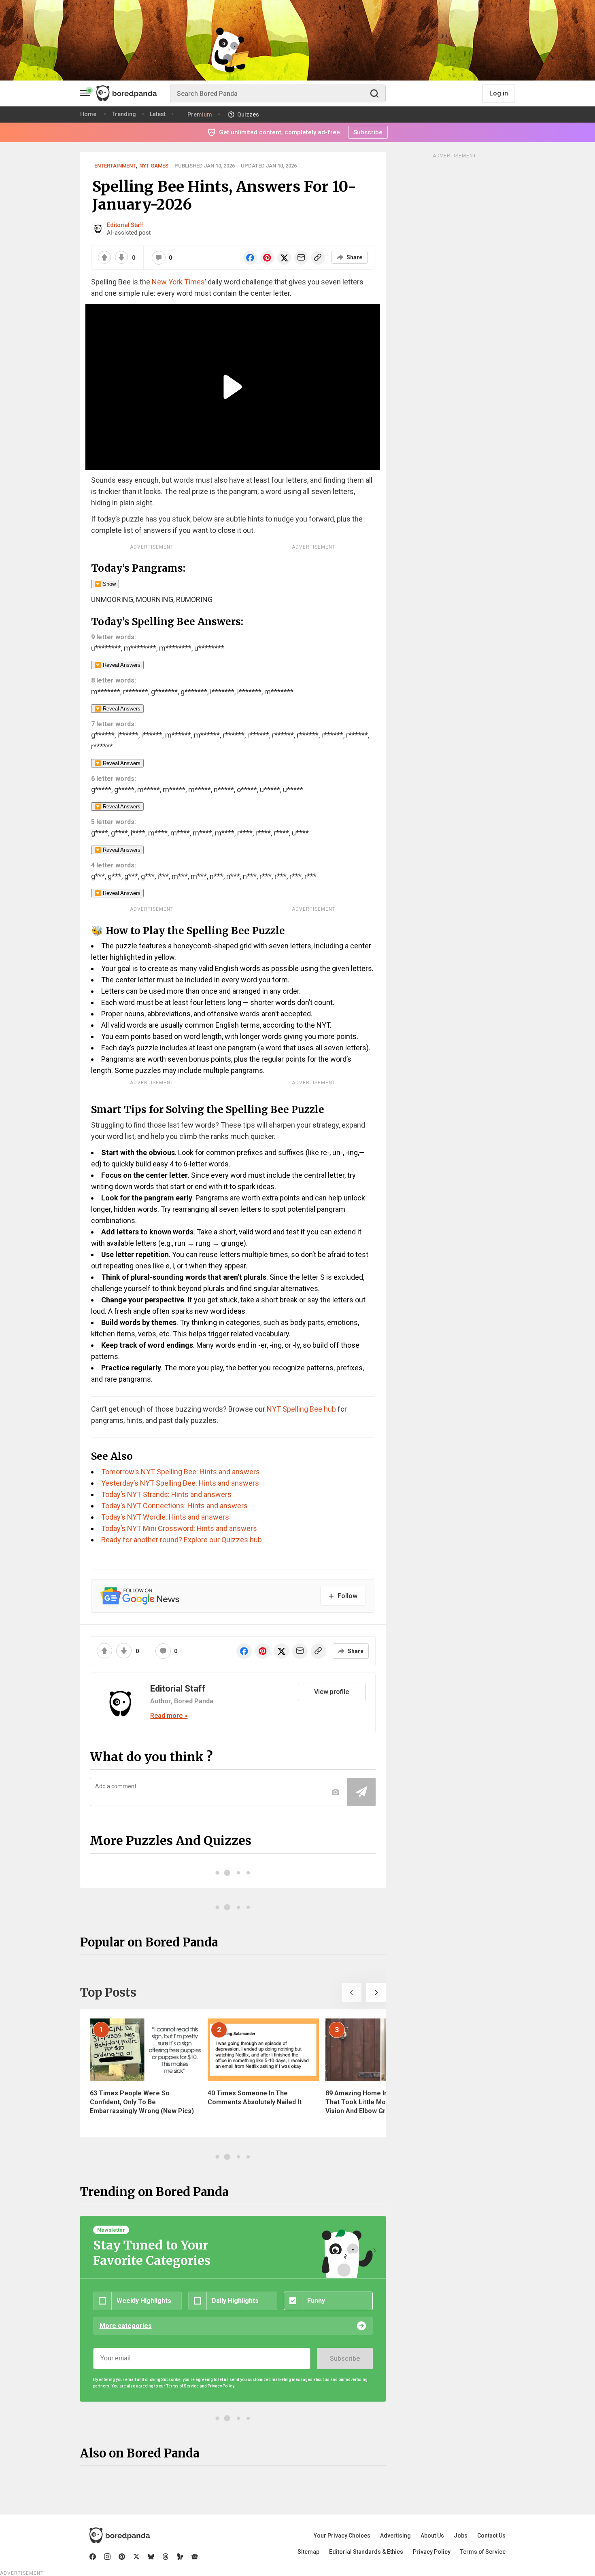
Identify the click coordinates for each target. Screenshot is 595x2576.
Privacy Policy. (221, 2386)
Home (88, 114)
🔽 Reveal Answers (117, 665)
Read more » (169, 1716)
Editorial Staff (125, 225)
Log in (499, 93)
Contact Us (491, 2536)
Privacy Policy (432, 2552)
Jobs (461, 2536)
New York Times (178, 282)
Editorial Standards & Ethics (366, 2552)
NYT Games (154, 166)
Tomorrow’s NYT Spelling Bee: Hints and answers (181, 1472)
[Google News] (195, 2557)
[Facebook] (93, 2557)
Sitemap (308, 2552)
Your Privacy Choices (342, 2536)
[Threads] (166, 2557)
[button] (352, 1993)
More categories (126, 2326)
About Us (432, 2536)
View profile (331, 1692)
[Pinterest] (122, 2557)
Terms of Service (483, 2552)
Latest (158, 114)
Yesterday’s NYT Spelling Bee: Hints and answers (180, 1483)
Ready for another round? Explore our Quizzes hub (182, 1540)
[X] (136, 2557)
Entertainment (115, 166)
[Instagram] (107, 2557)
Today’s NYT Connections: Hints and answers (174, 1506)
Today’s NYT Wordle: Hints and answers (165, 1517)
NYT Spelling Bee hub (301, 1409)
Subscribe (345, 2359)
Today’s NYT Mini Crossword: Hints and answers (179, 1528)
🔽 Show (105, 584)
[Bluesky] (151, 2557)
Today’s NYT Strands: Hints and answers (166, 1494)
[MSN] (180, 2557)
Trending (124, 114)
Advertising (395, 2536)
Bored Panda (120, 2536)
